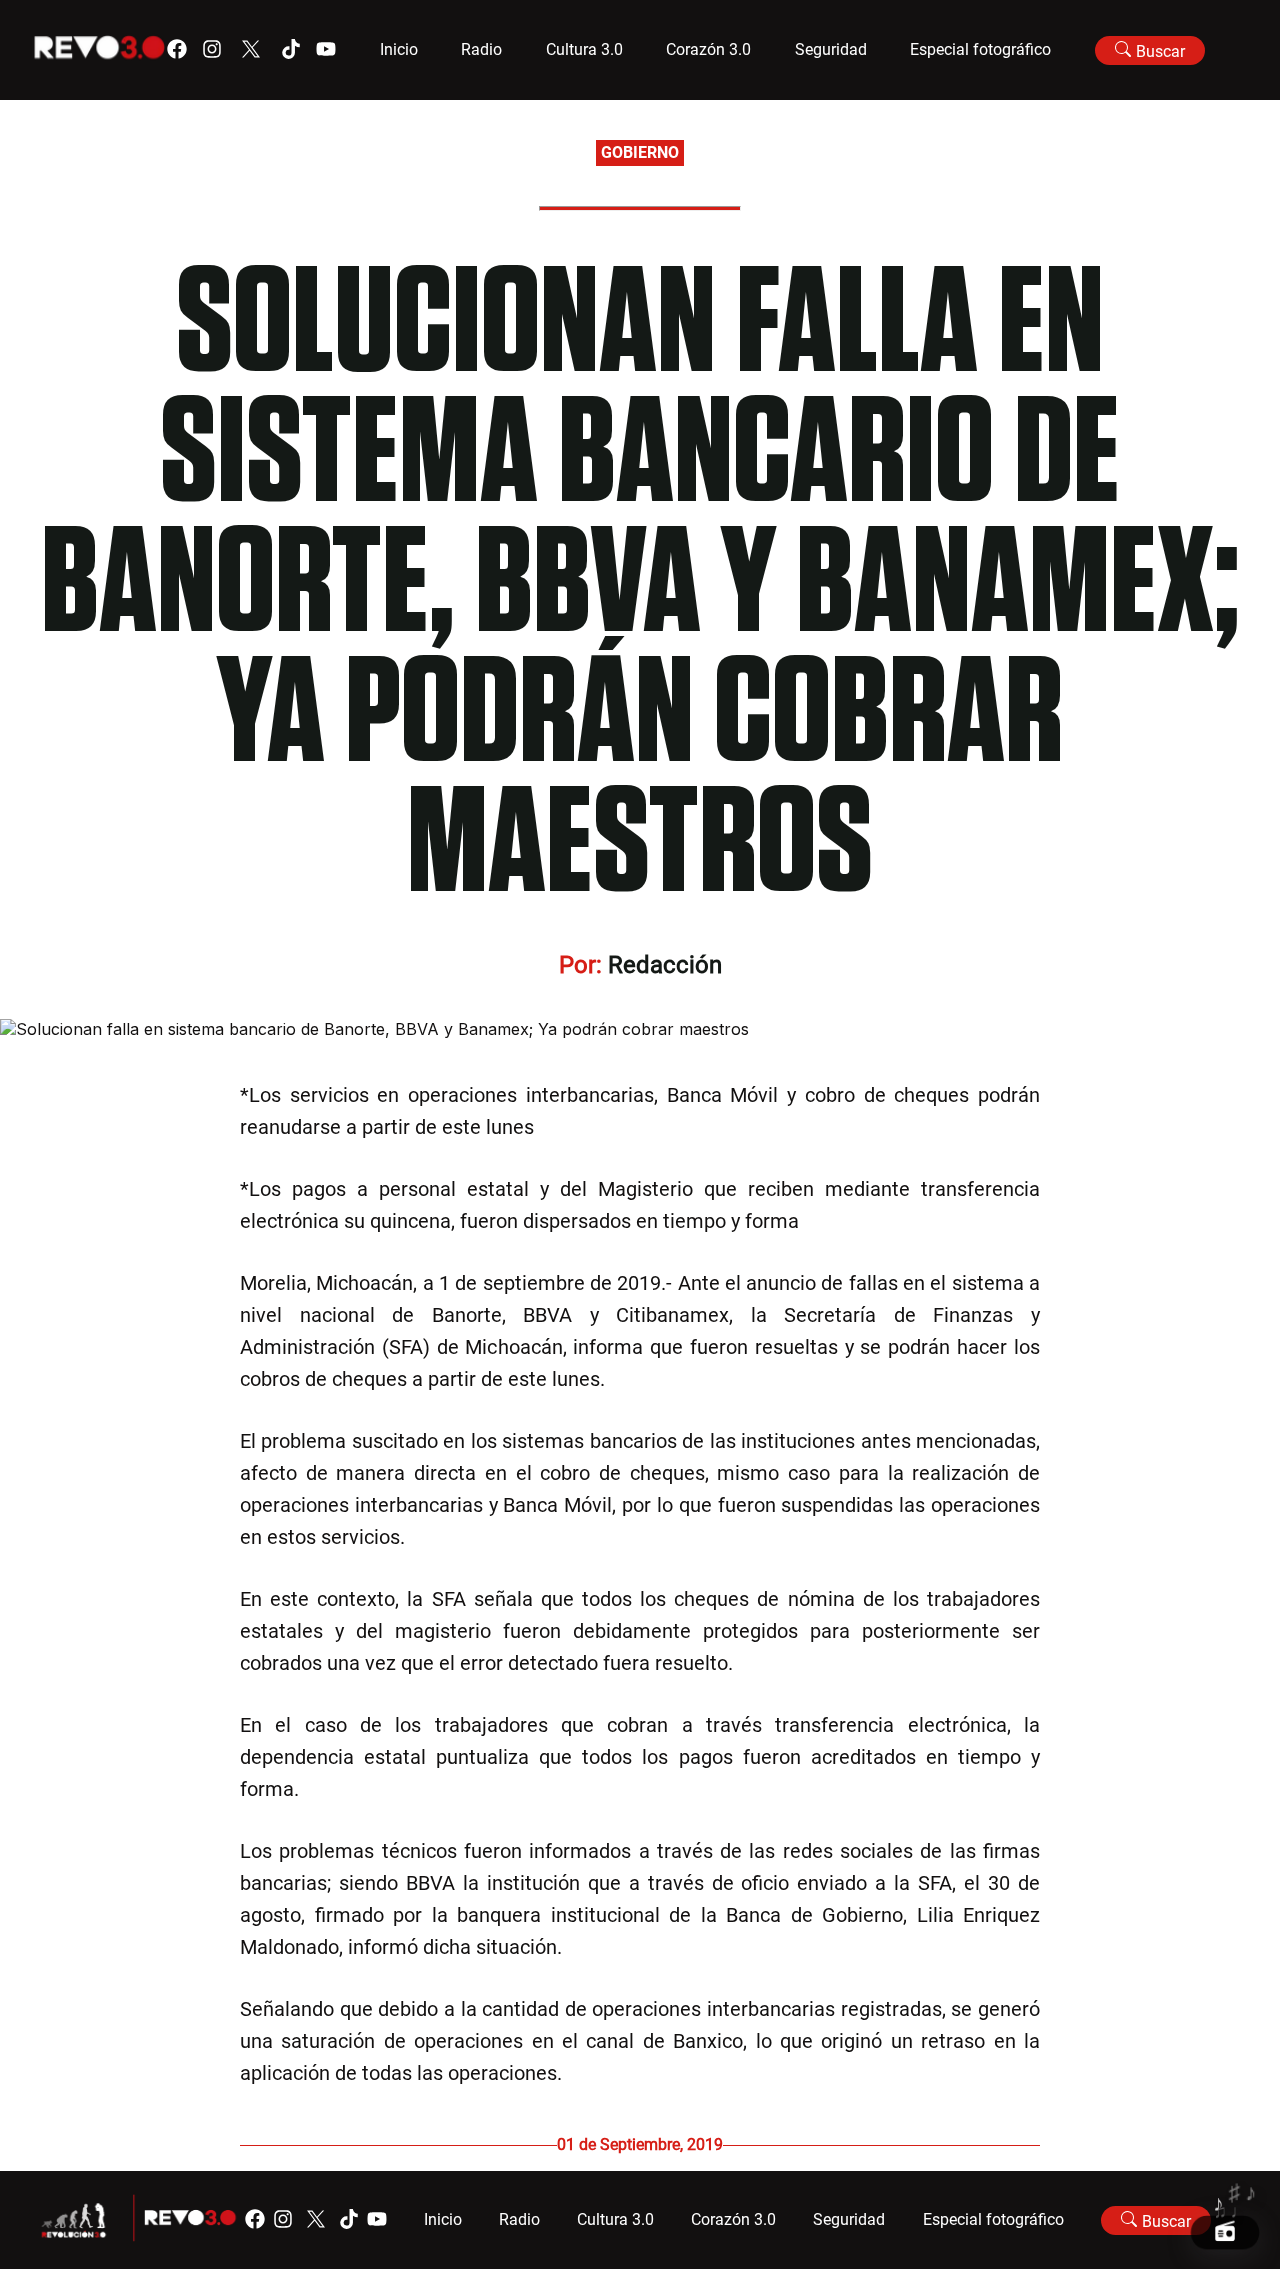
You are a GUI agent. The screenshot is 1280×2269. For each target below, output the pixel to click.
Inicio (399, 49)
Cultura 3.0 (584, 49)
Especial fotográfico (980, 49)
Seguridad (831, 49)
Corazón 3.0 (708, 49)
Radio (481, 49)
